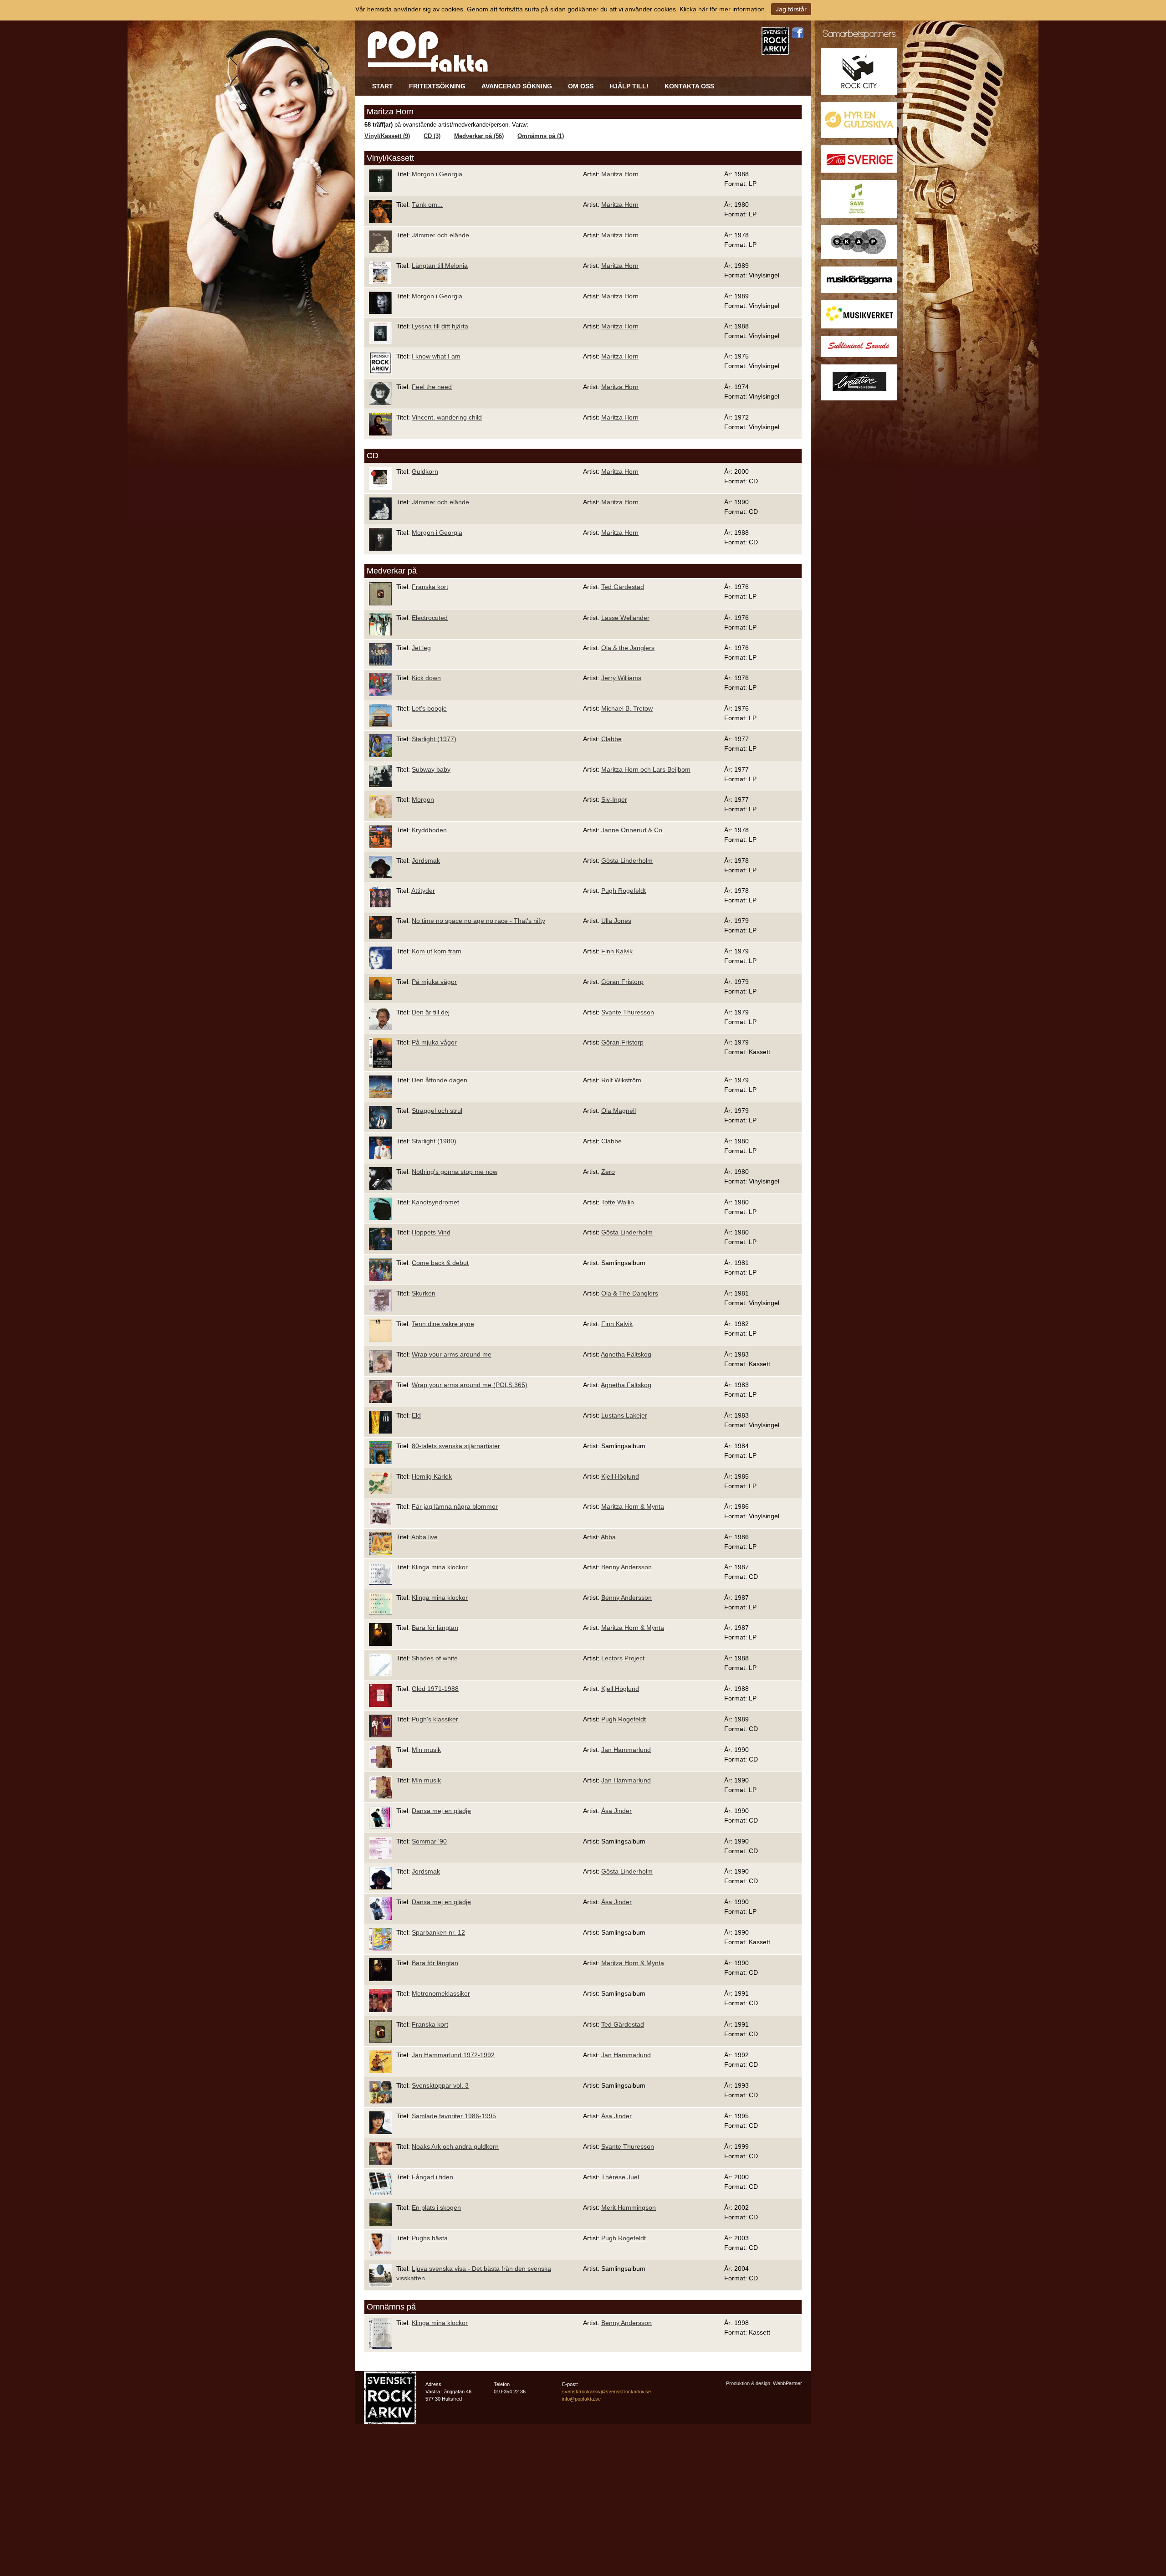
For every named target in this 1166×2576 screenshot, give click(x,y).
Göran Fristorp (622, 982)
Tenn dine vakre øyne (443, 1324)
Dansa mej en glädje (441, 1811)
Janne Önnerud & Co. (633, 830)
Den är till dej (431, 1012)
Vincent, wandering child (447, 417)
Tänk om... (427, 205)
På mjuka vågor (434, 982)
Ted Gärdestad (623, 587)
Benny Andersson (626, 1567)
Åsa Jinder (616, 1811)
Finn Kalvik (617, 951)
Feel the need (432, 387)
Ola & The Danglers (630, 1293)
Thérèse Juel (620, 2177)
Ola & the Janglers (628, 648)
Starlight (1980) (434, 1141)
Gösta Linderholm (627, 860)
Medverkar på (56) (479, 136)
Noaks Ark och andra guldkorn (455, 2146)
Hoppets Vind (431, 1232)
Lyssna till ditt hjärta (440, 326)
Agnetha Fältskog (626, 1354)
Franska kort (430, 587)
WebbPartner (788, 2383)
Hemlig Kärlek (432, 1476)
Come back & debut (440, 1263)
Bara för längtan (435, 1628)
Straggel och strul (437, 1111)
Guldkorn (425, 471)
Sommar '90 (429, 1841)
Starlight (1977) (434, 739)
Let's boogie (429, 708)
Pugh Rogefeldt (624, 891)
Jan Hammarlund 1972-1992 (453, 2055)
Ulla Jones (616, 921)
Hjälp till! (629, 86)
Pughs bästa (430, 2238)
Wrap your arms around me (452, 1354)
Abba (608, 1537)
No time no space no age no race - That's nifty (478, 921)
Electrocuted (430, 618)
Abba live (424, 1537)
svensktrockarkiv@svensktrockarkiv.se (606, 2392)
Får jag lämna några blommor (455, 1506)
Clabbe (611, 739)
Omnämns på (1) (541, 136)
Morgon (423, 799)
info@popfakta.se (581, 2399)
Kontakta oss (689, 86)
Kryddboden (429, 830)
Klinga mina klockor (440, 1567)
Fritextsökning (437, 86)
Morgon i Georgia (437, 174)
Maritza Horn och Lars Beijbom (646, 769)
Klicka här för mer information (722, 9)
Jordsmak (426, 860)
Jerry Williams (621, 678)
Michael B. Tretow (627, 708)
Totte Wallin (618, 1202)
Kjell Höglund (620, 1476)
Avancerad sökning (517, 86)
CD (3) (432, 136)
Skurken (424, 1293)
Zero (608, 1172)
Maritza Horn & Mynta (633, 1506)
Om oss (581, 86)
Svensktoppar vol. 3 (440, 2085)
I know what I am (436, 356)
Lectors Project (623, 1658)
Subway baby (431, 769)
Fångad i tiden (432, 2177)
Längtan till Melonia (440, 266)
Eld (416, 1415)
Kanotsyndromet (435, 1202)
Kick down (426, 678)
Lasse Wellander (625, 618)
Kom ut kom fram (437, 951)
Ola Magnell (619, 1111)
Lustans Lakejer (624, 1415)
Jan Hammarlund (626, 1750)
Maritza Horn (620, 174)
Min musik (426, 1750)
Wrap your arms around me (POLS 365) (470, 1385)
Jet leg (421, 648)
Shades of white (435, 1658)
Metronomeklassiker (441, 1993)
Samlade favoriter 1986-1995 (454, 2116)
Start (383, 86)
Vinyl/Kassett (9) (387, 136)
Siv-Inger (614, 799)
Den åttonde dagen (440, 1080)
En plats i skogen (436, 2207)
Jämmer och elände (440, 235)
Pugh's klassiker (435, 1719)
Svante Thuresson (628, 1012)
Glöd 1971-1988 (435, 1689)
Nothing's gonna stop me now (455, 1172)
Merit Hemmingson (629, 2207)
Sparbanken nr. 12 (438, 1932)
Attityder (423, 891)
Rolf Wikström (621, 1080)
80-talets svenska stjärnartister (456, 1446)
